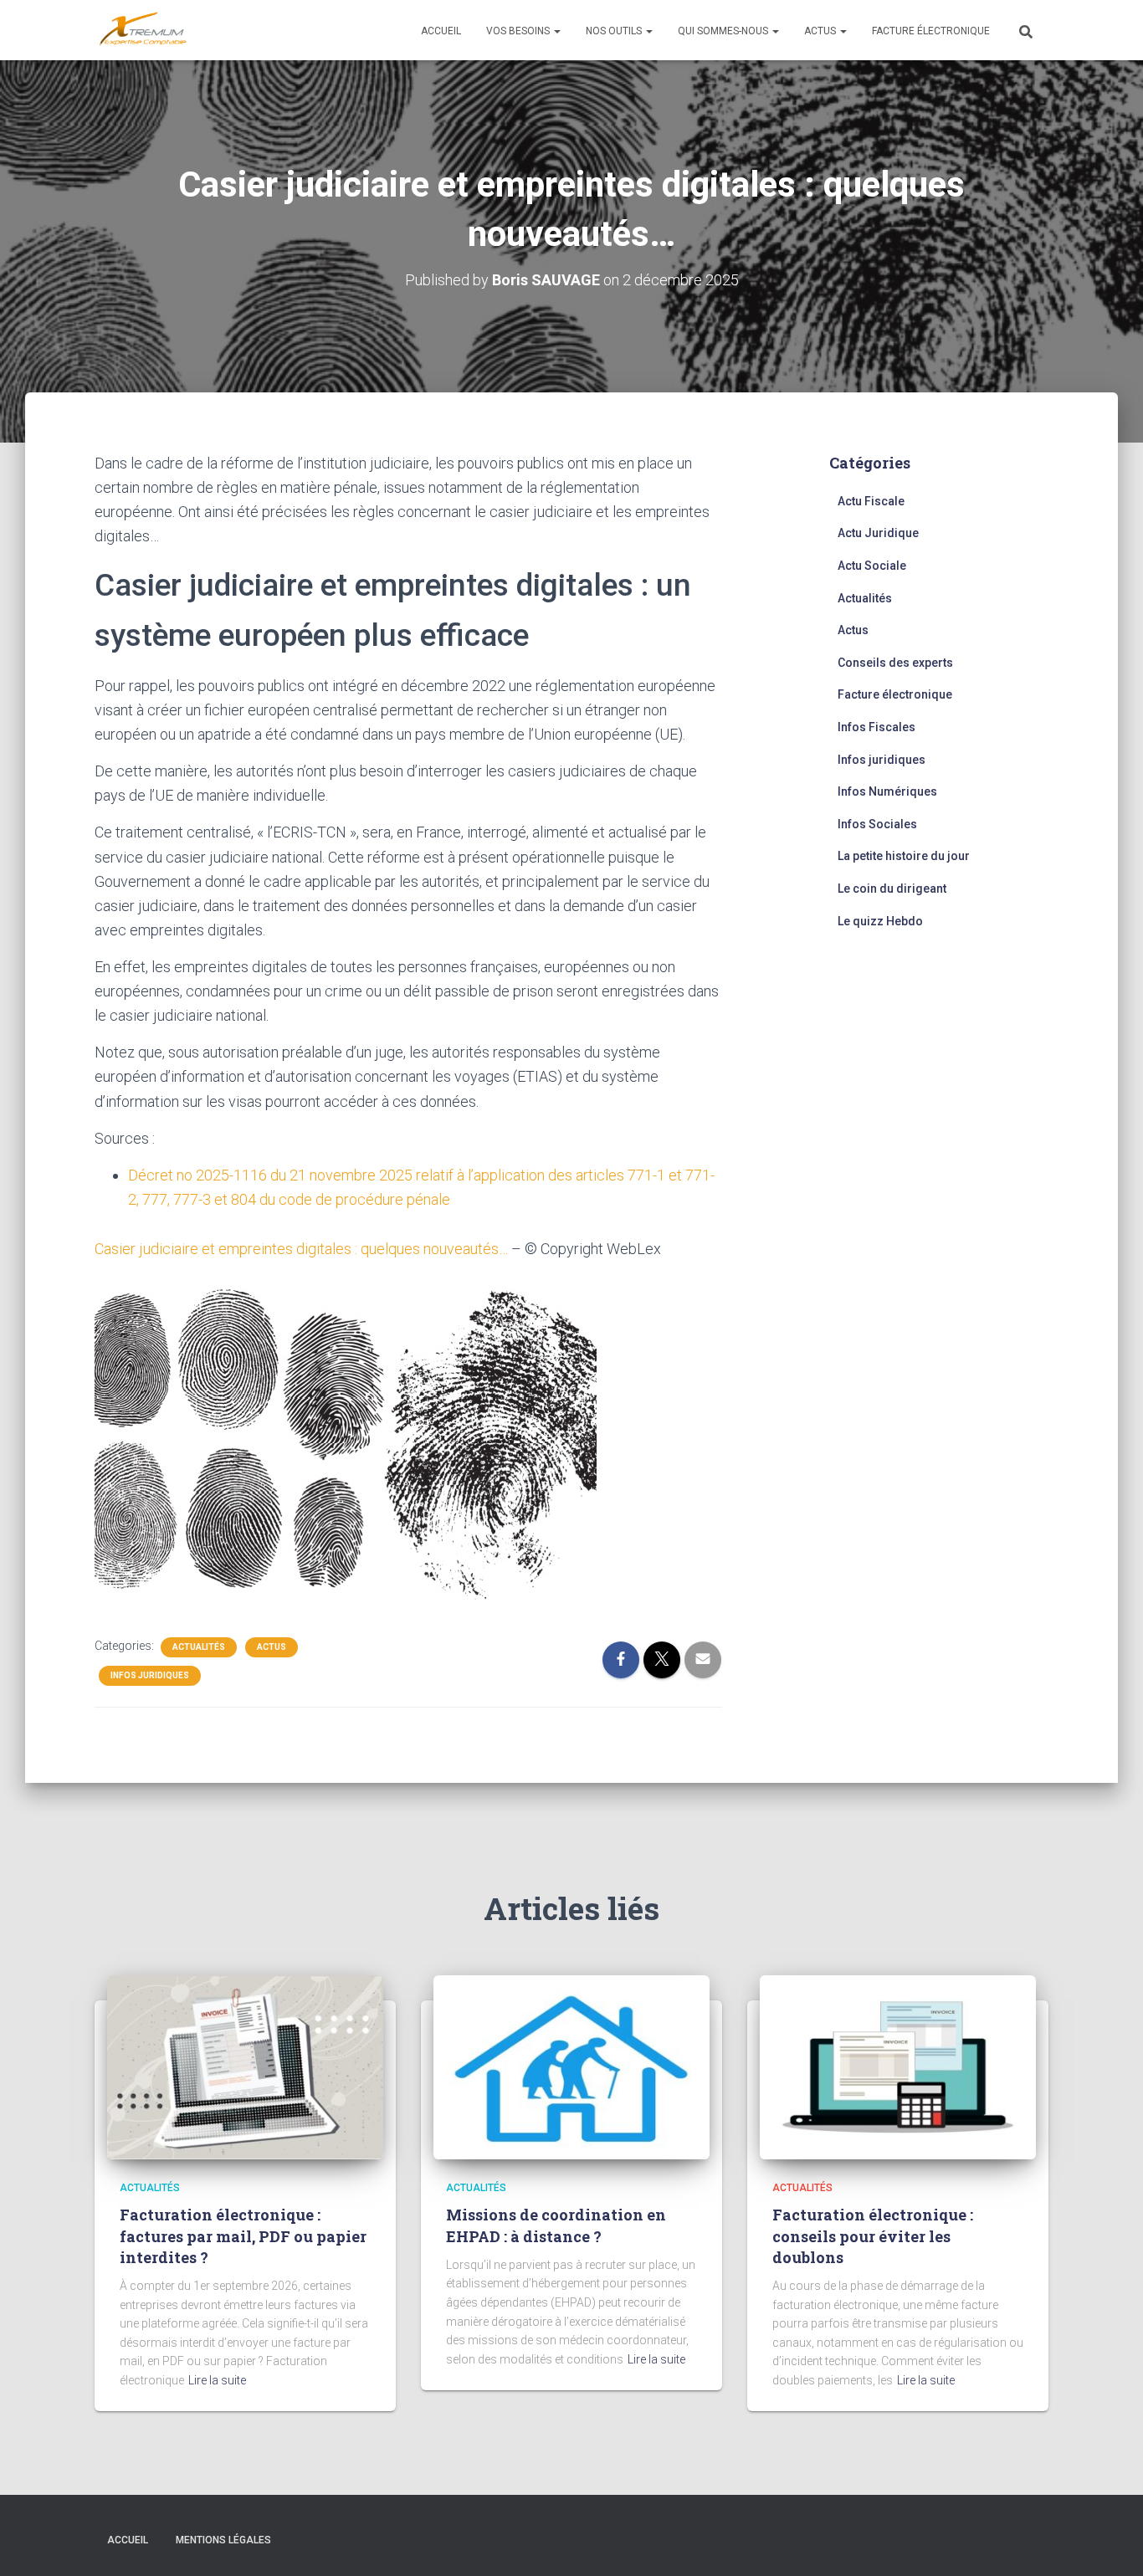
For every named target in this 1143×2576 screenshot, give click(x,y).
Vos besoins (519, 31)
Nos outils (615, 31)
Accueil (441, 31)
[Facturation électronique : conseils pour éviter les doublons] (898, 2066)
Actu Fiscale (871, 501)
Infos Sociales (877, 824)
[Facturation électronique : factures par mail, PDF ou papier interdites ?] (245, 2066)
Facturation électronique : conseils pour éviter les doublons (873, 2235)
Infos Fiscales (876, 727)
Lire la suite (217, 2380)
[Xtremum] (143, 30)
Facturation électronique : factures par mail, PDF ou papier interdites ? (243, 2235)
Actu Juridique (878, 533)
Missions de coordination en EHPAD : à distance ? (556, 2225)
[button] (556, 31)
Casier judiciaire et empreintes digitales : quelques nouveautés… (301, 1249)
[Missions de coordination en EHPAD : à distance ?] (571, 2066)
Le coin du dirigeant (892, 889)
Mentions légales (223, 2540)
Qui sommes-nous (724, 31)
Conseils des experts (895, 663)
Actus (821, 31)
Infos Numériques (887, 791)
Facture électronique (931, 31)
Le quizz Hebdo (880, 921)
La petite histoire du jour (904, 856)
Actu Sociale (872, 566)
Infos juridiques (150, 1675)
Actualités (199, 1647)
